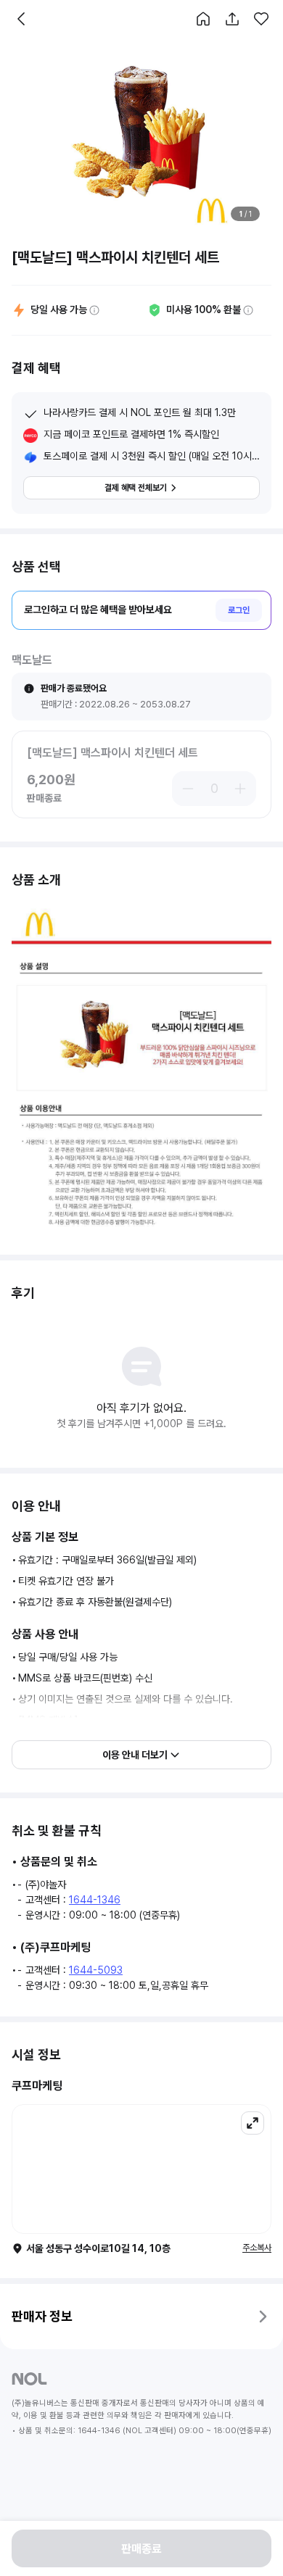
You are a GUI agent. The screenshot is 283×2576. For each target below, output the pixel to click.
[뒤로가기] (22, 19)
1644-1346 (95, 1900)
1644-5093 (96, 1970)
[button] (203, 19)
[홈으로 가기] (203, 19)
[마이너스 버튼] (186, 789)
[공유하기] (232, 19)
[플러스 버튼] (242, 789)
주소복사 (257, 2248)
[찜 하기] (261, 19)
